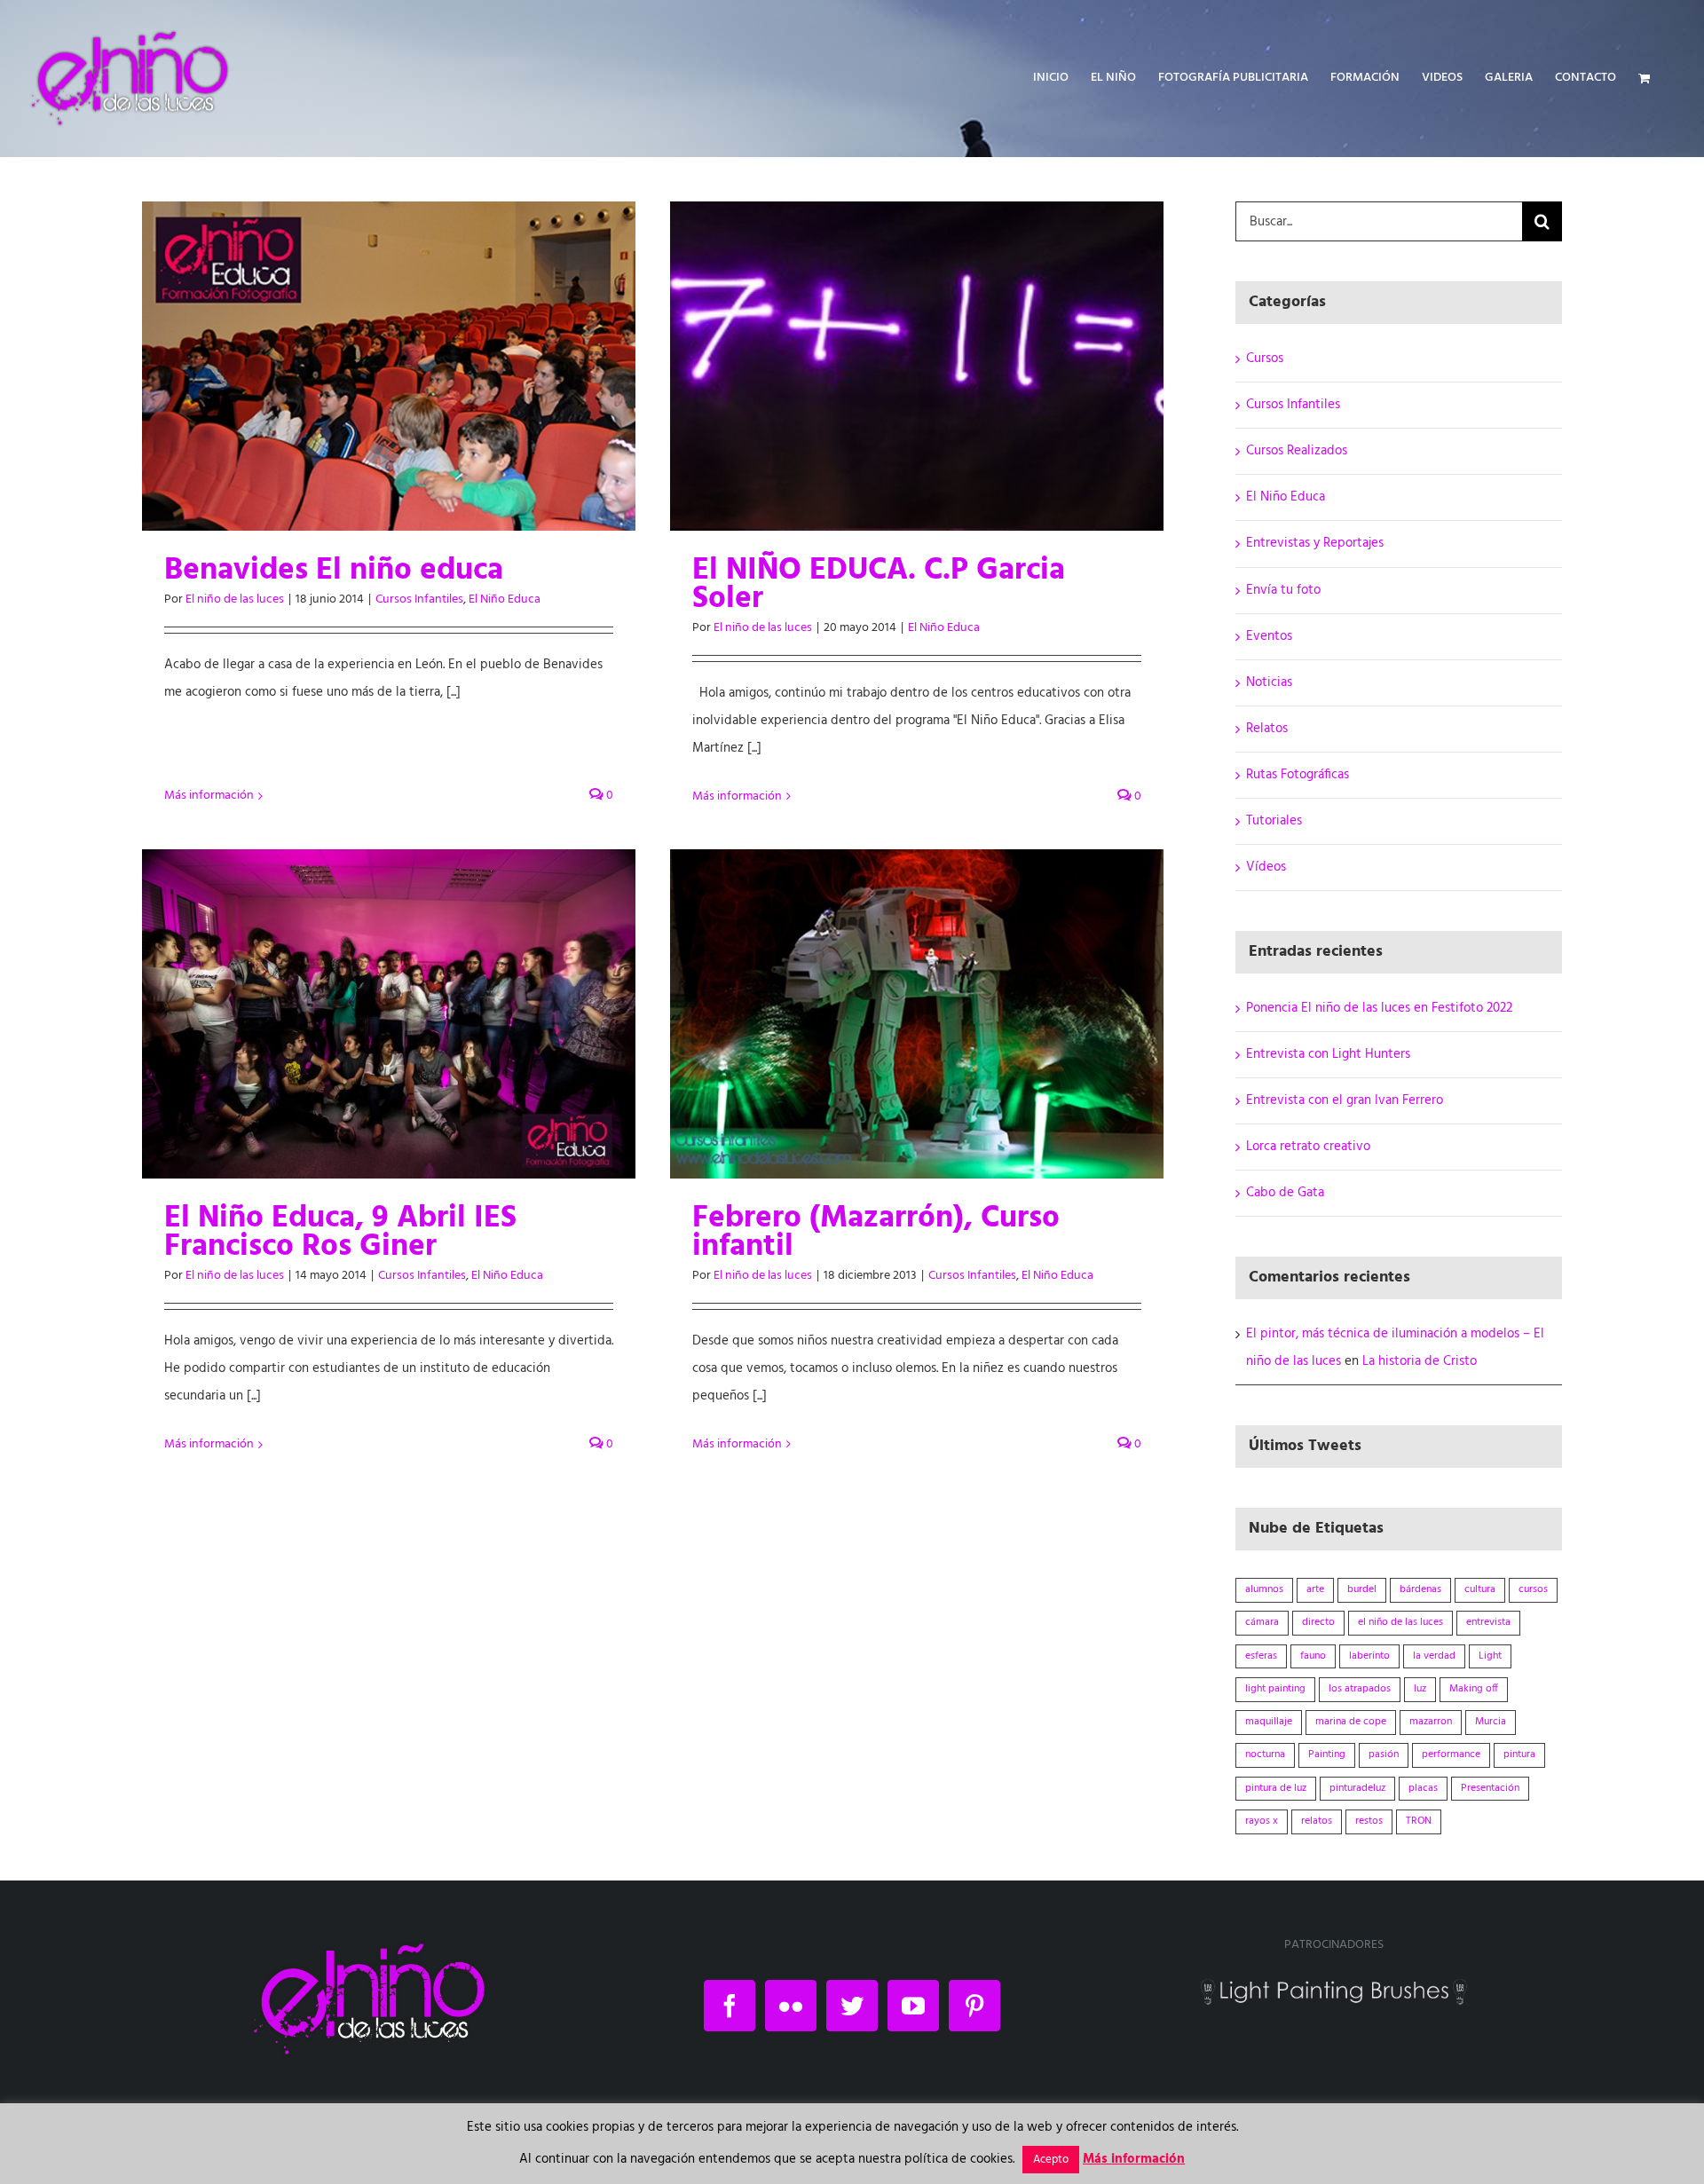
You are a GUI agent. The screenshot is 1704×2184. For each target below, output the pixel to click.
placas (1423, 1788)
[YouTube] (913, 2006)
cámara (1262, 1622)
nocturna (1265, 1754)
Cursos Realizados (1297, 451)
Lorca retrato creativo (1308, 1147)
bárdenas (1420, 1589)
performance (1451, 1754)
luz (1420, 1689)
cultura (1480, 1589)
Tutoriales (1274, 821)
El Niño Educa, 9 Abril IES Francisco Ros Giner (340, 1233)
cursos (1533, 1589)
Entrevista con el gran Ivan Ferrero (1345, 1100)
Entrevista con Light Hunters (1328, 1054)
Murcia (1491, 1722)
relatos (1317, 1821)
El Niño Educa (505, 599)
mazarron (1431, 1722)
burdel (1362, 1589)
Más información (209, 796)
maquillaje (1269, 1722)
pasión (1384, 1754)
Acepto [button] (1051, 2160)
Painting (1327, 1754)
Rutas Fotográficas (1298, 775)
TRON (1419, 1821)
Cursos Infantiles (419, 599)
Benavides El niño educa (334, 571)
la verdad (1434, 1656)
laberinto (1369, 1656)
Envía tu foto (1283, 590)
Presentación (1490, 1788)
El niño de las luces (235, 599)
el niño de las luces (1400, 1622)
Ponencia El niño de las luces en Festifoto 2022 (1379, 1008)
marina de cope (1351, 1722)
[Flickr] (791, 2006)
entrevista (1488, 1622)
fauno (1313, 1656)
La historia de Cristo (1420, 1361)
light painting (1275, 1689)
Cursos (1265, 359)
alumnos (1264, 1589)
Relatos (1267, 729)
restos (1369, 1821)
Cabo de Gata (1285, 1193)
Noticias (1269, 682)
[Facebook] (730, 2006)
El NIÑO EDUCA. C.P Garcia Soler (879, 585)
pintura (1519, 1754)
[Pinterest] (974, 2006)
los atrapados (1360, 1689)
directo (1318, 1622)
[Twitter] (852, 2006)
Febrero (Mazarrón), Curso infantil (876, 1233)
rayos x (1262, 1821)
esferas (1261, 1656)
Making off (1474, 1689)
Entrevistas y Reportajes (1315, 543)
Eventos (1269, 636)
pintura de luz (1276, 1788)
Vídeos (1266, 867)
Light (1490, 1656)
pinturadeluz (1357, 1788)
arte (1315, 1589)
